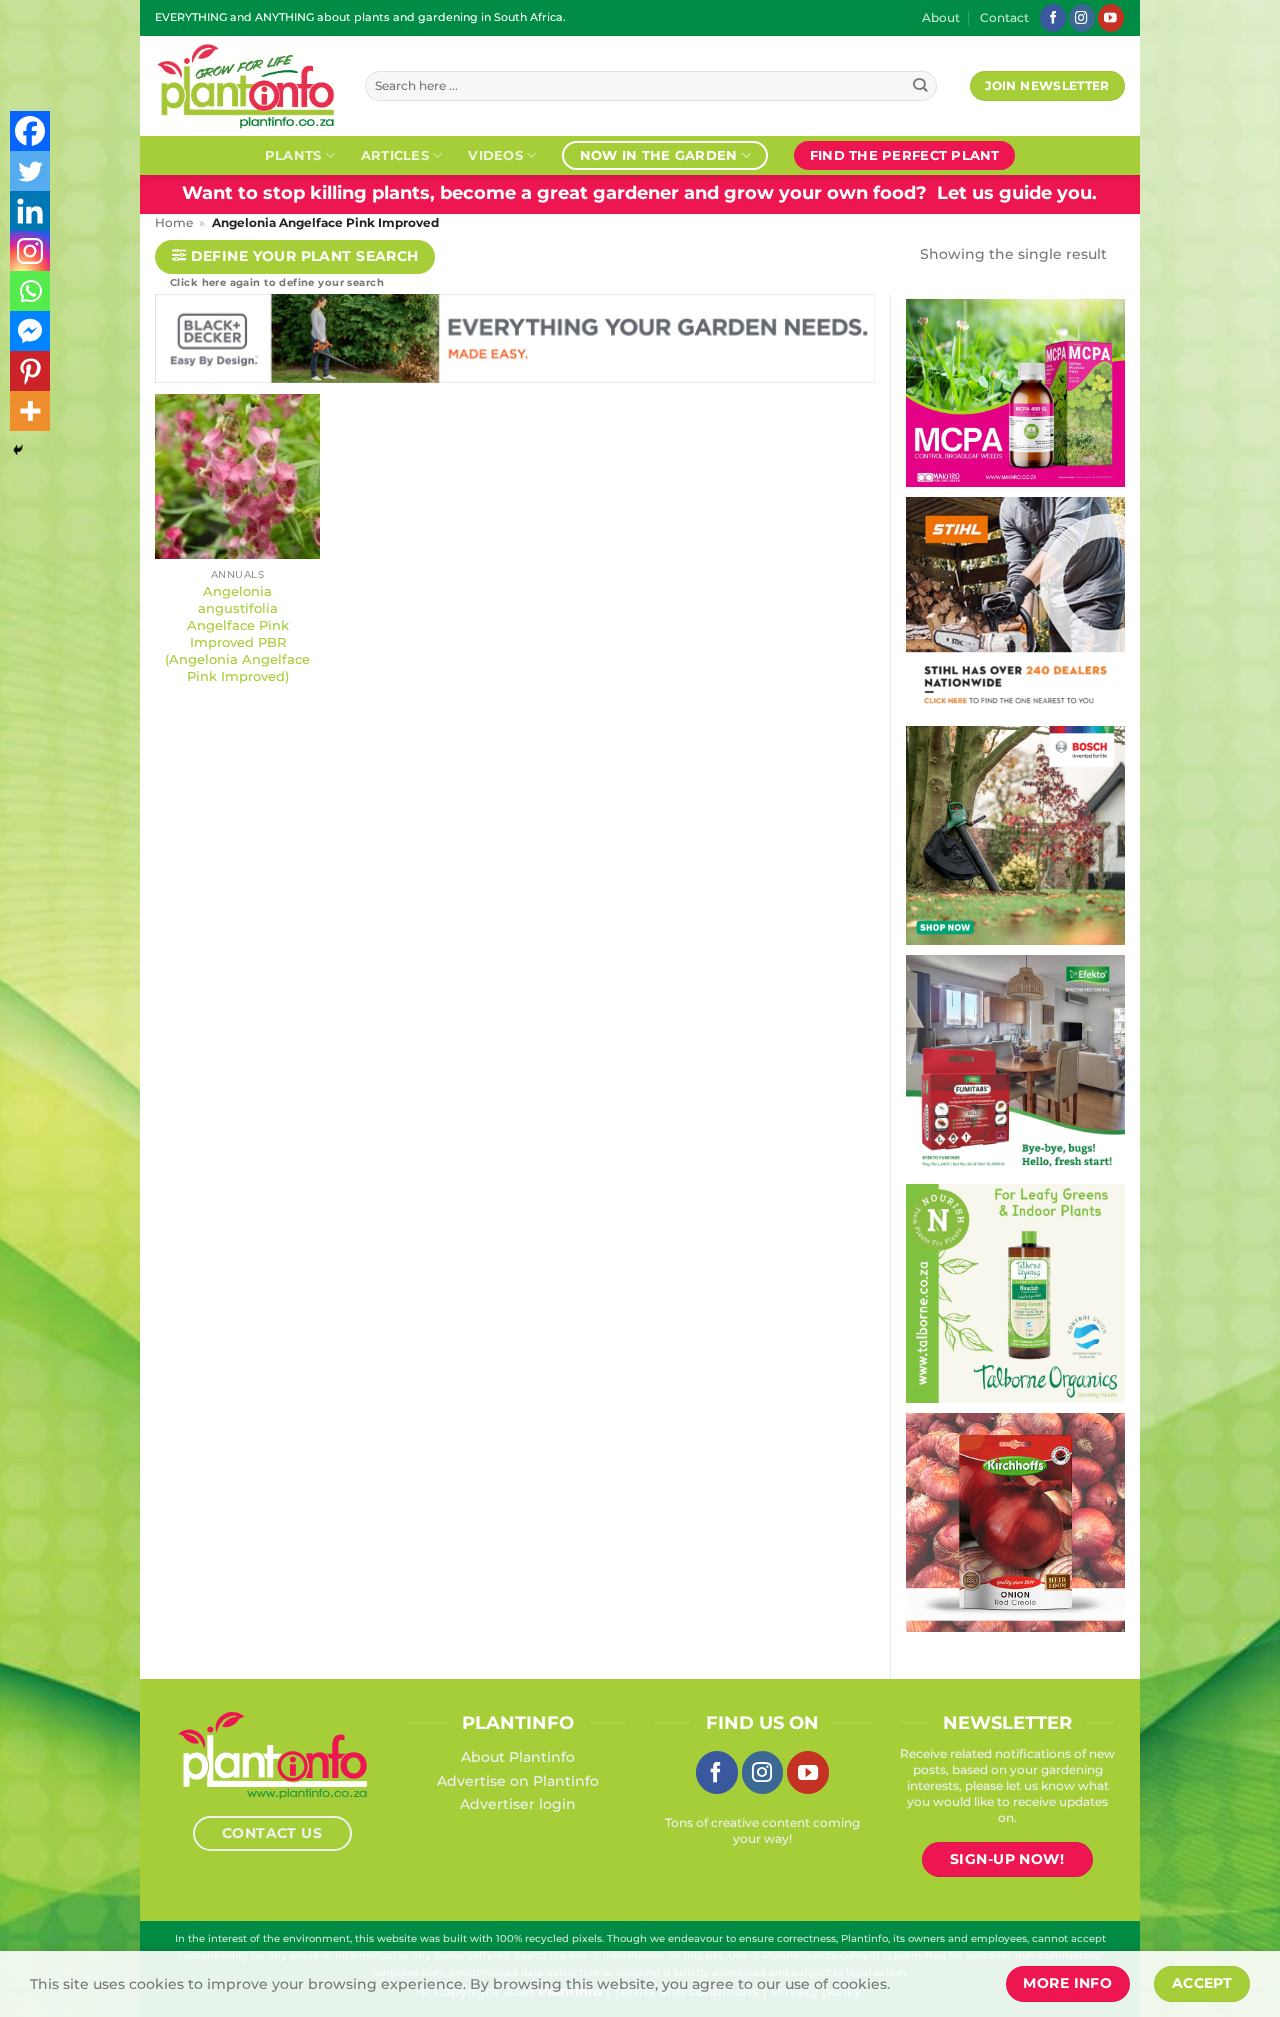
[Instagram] (30, 251)
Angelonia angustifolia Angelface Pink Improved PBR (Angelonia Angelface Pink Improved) (237, 633)
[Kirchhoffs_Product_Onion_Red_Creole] (1015, 1521)
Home (174, 223)
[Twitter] (30, 171)
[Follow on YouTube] (1111, 17)
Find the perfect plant (905, 155)
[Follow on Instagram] (1082, 17)
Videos (495, 155)
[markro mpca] (1015, 392)
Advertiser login (518, 1804)
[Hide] (18, 450)
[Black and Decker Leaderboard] (515, 343)
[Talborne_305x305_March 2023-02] (1015, 1292)
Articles (395, 155)
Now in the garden (658, 155)
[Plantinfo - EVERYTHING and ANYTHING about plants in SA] (245, 86)
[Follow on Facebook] (1053, 17)
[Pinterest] (30, 371)
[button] (295, 257)
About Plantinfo (518, 1757)
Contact (1004, 18)
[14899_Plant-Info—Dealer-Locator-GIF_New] (1015, 605)
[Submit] (920, 86)
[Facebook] (30, 131)
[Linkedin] (30, 211)
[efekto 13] (1015, 1063)
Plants (293, 155)
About (941, 18)
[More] (30, 411)
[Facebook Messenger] (30, 331)
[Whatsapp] (30, 291)
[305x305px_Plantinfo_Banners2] (1015, 834)
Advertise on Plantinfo (518, 1781)
